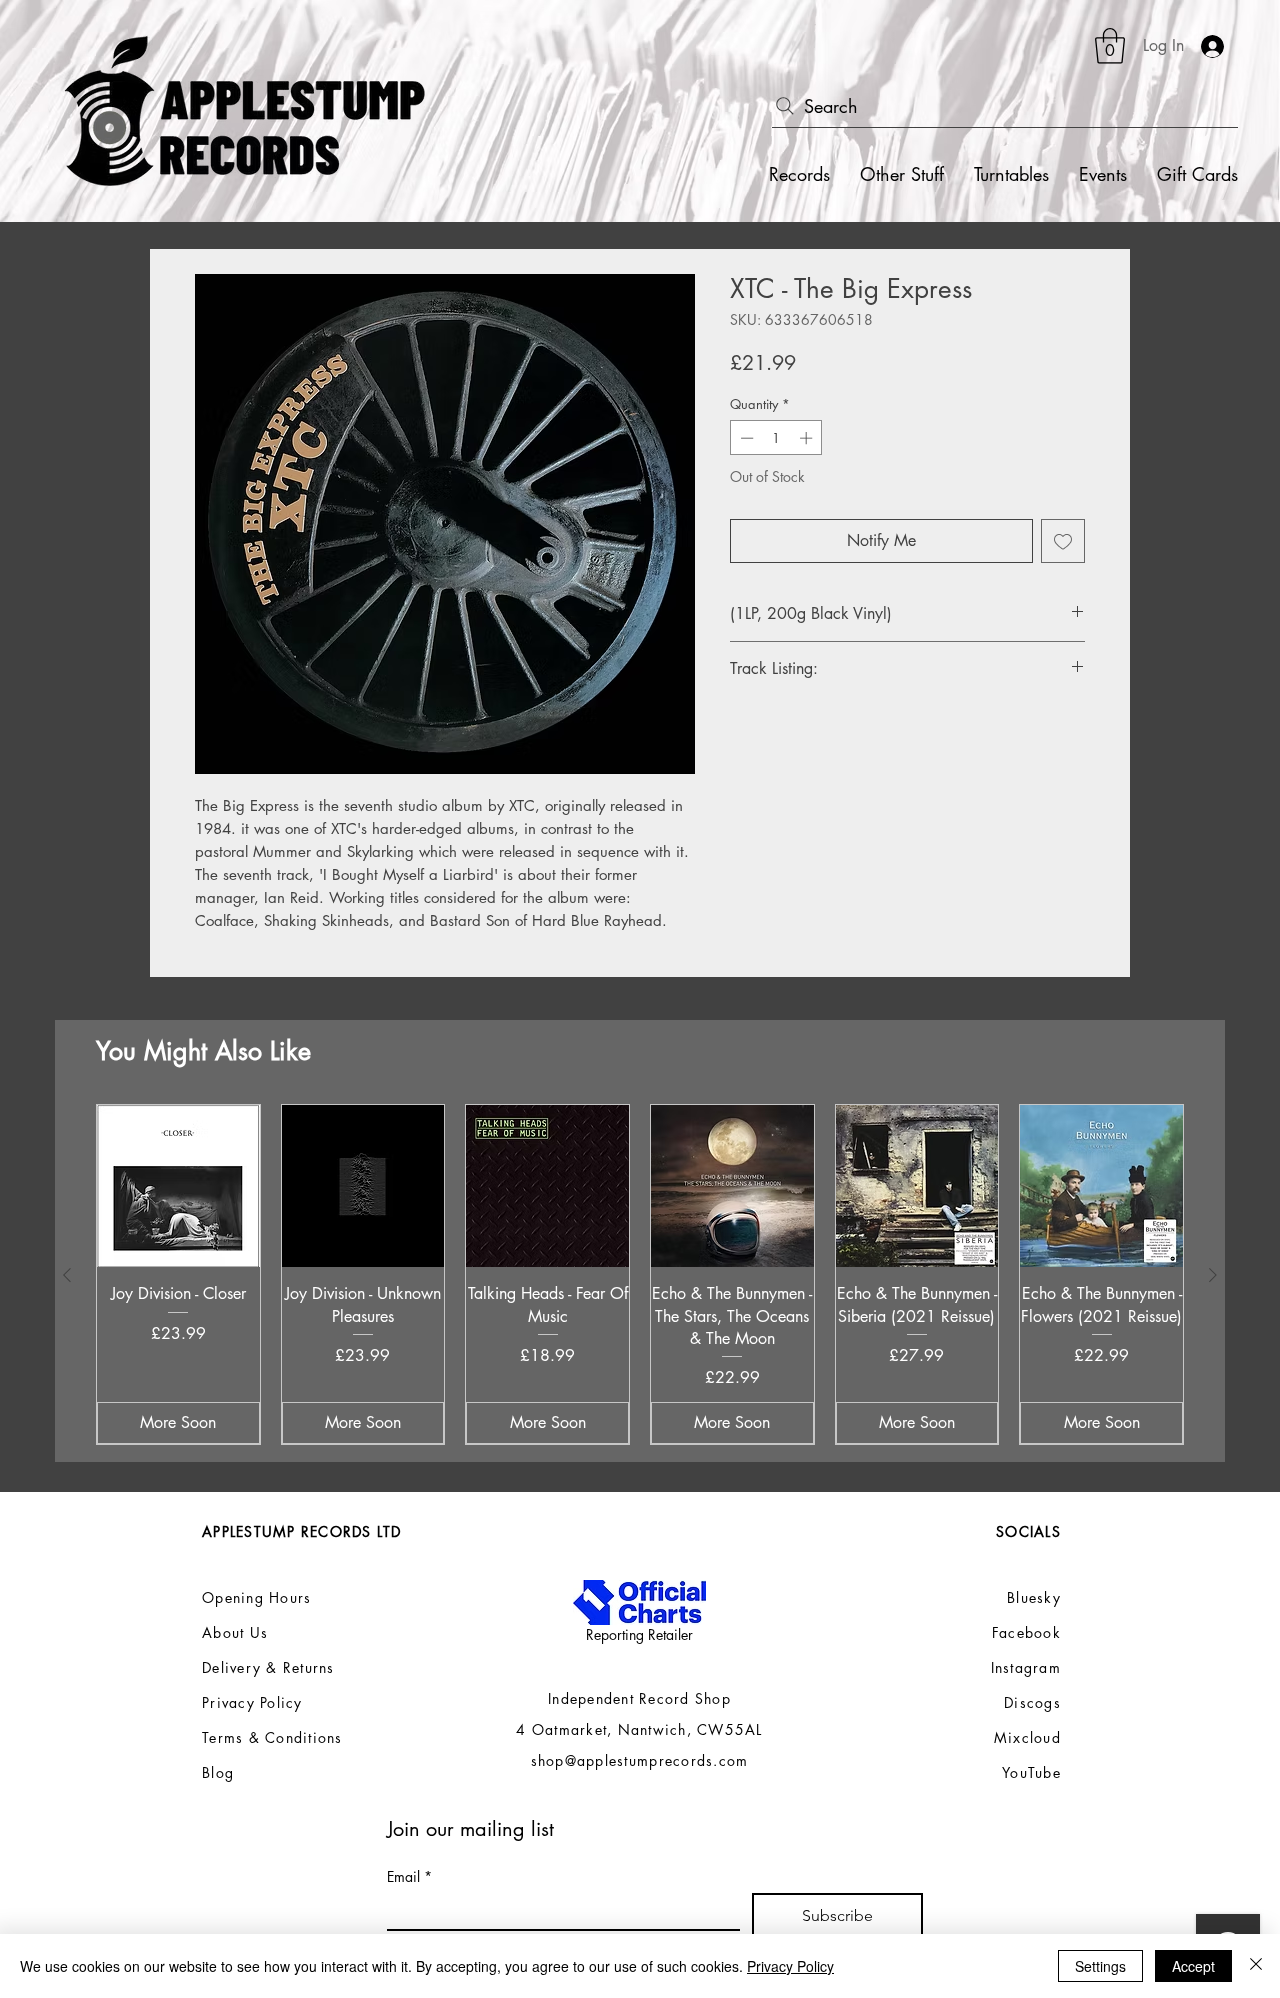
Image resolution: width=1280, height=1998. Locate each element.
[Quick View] (178, 1186)
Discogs (1032, 1702)
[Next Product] (1213, 1275)
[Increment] (808, 438)
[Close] (1256, 1966)
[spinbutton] (776, 438)
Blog (218, 1772)
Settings (1100, 1966)
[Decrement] (745, 438)
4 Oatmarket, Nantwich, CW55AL (639, 1729)
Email (409, 1876)
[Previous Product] (67, 1275)
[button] (1110, 46)
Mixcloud (1027, 1737)
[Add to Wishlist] (1063, 541)
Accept (1193, 1966)
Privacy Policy (790, 1966)
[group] (640, 1275)
